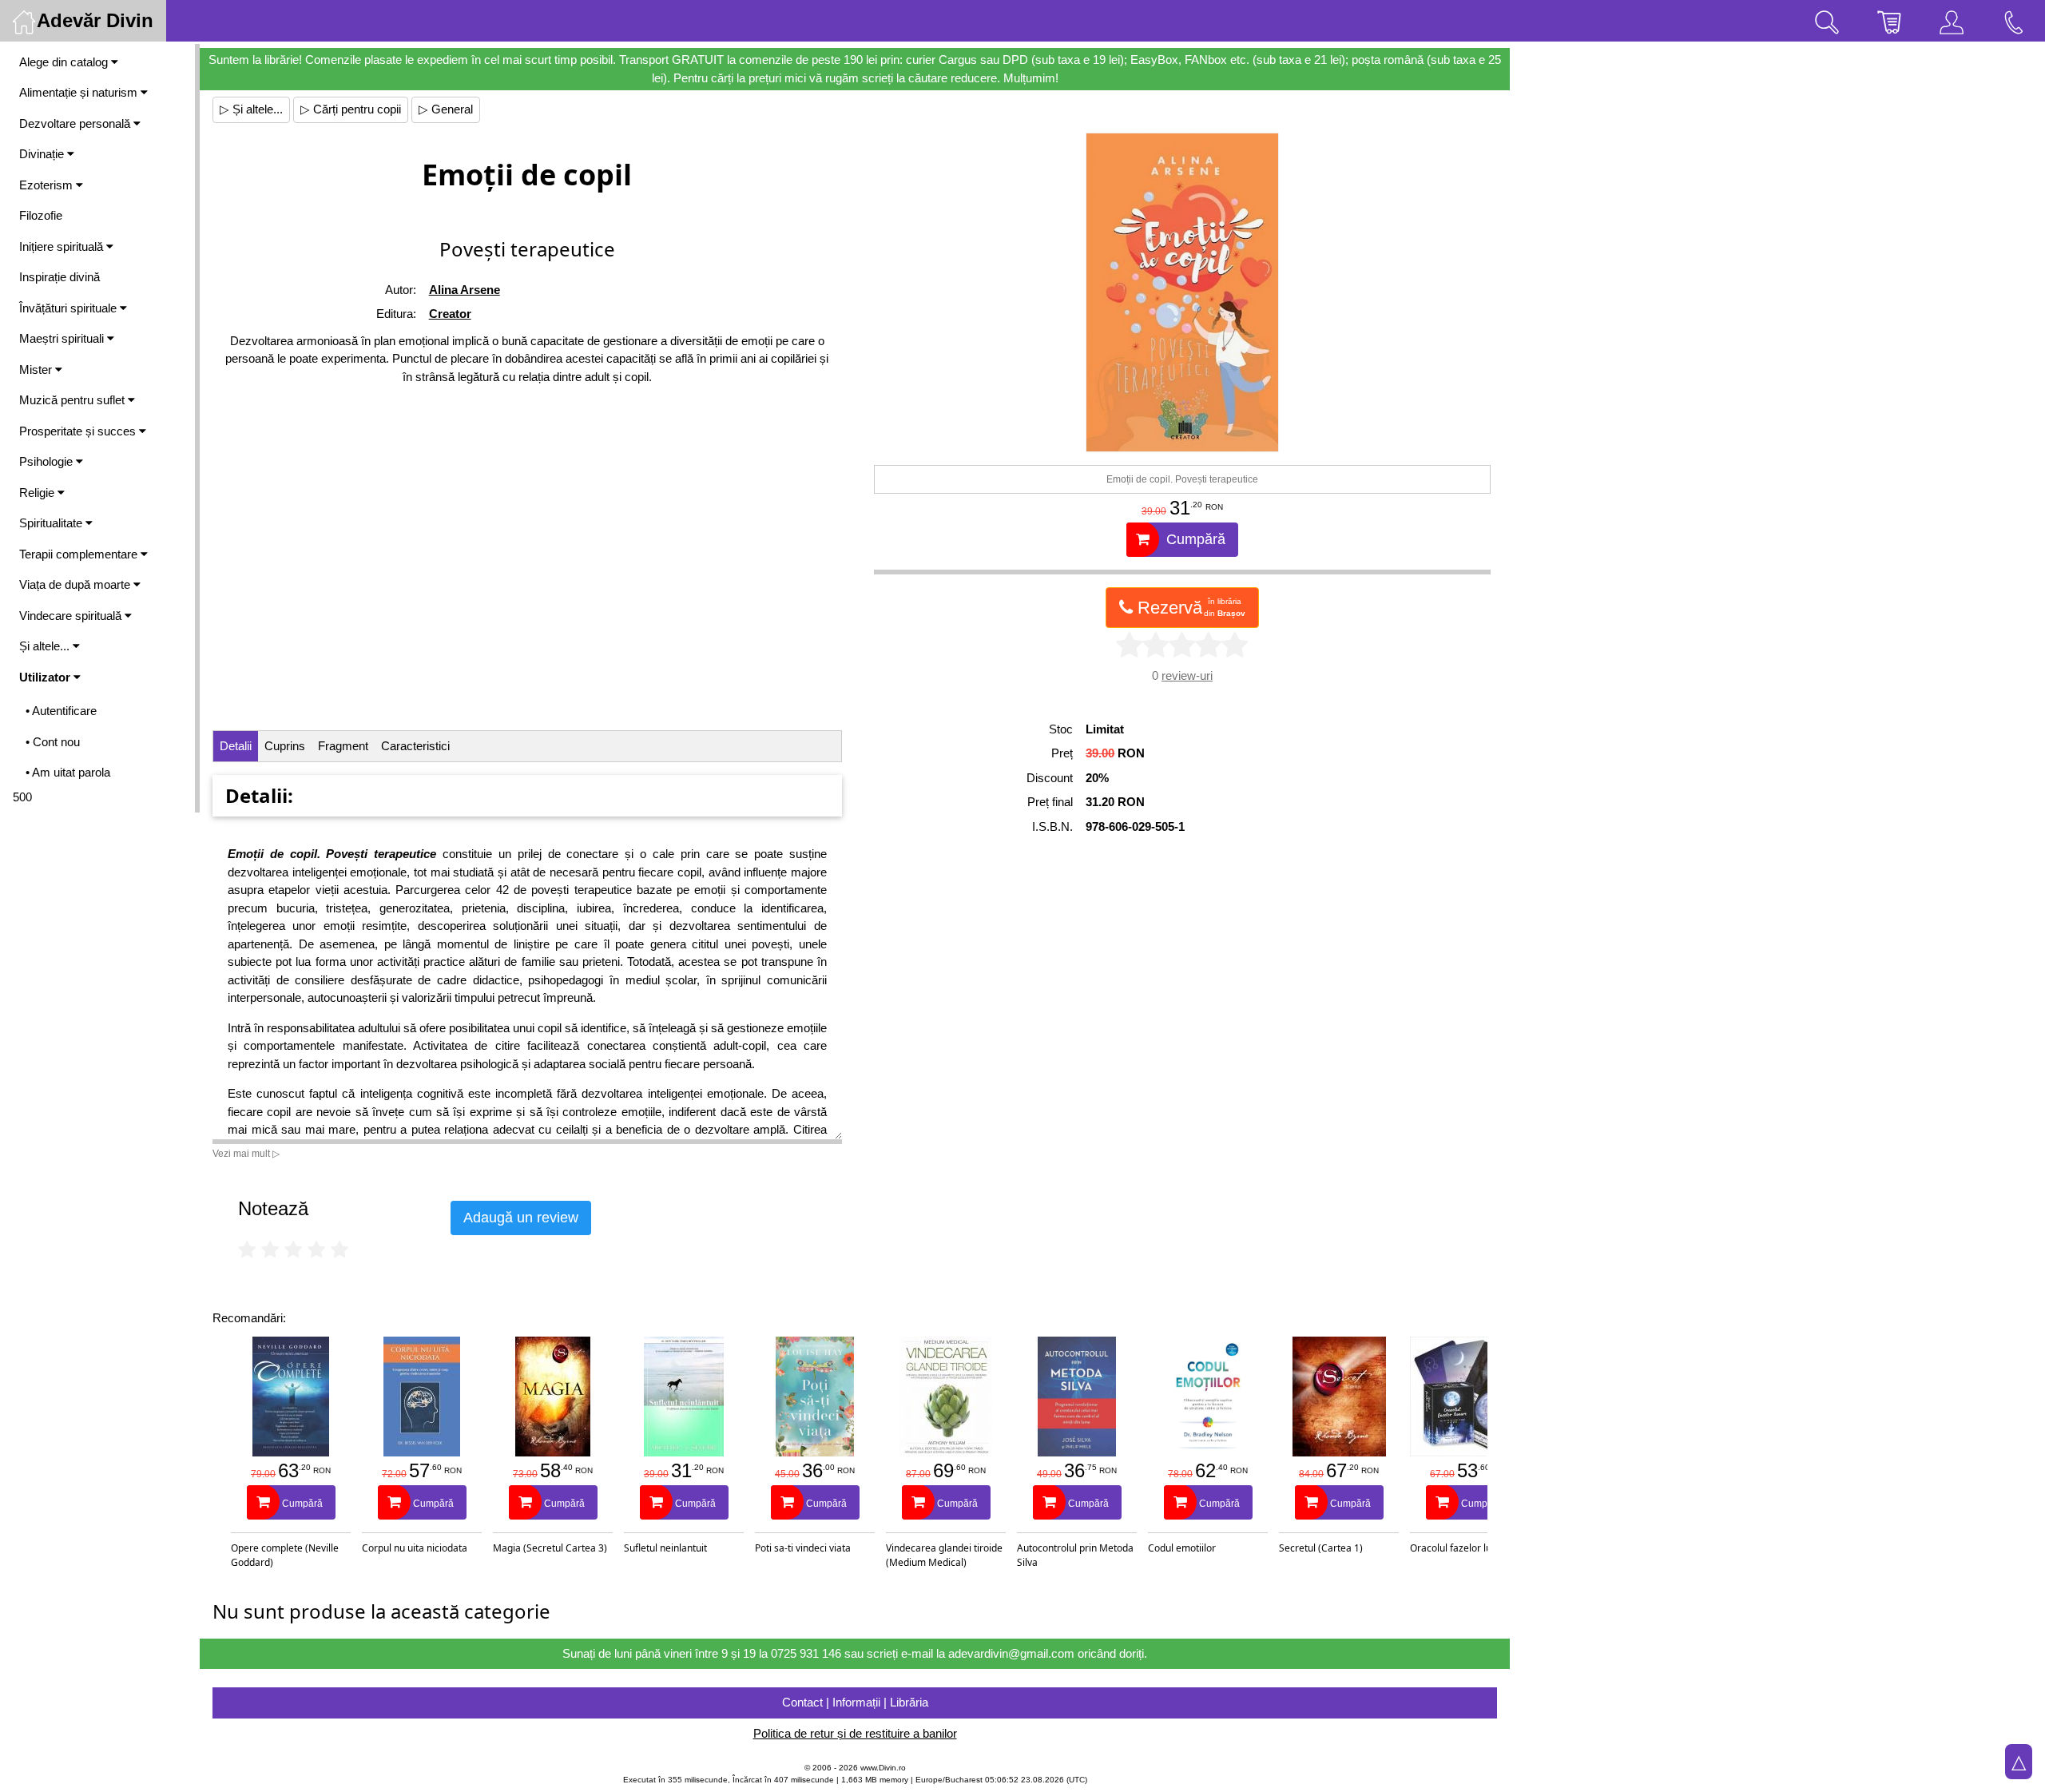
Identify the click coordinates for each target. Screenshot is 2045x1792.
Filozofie (41, 215)
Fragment (343, 746)
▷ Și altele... (251, 109)
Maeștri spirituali (63, 338)
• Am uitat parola (68, 772)
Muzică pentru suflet (73, 400)
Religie (38, 493)
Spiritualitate (52, 523)
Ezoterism (48, 185)
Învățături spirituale (69, 308)
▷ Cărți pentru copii (351, 109)
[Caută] (1827, 21)
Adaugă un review (521, 1218)
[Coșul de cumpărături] (1889, 21)
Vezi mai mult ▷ (246, 1154)
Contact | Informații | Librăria (855, 1702)
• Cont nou (53, 742)
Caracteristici (415, 746)
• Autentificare (61, 711)
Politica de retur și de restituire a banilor (855, 1733)
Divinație (43, 154)
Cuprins (285, 746)
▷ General (446, 109)
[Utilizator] (1952, 21)
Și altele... (46, 646)
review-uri (1187, 675)
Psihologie (48, 461)
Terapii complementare (80, 554)
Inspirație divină (60, 277)
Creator (450, 314)
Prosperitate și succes (79, 431)
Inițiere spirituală (63, 246)
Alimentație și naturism (80, 92)
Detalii (236, 746)
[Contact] (2014, 21)
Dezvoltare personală (76, 123)
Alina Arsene (465, 290)
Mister (37, 370)
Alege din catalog (65, 62)
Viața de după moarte (76, 584)
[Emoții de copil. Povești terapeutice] (1182, 292)
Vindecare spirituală (72, 616)
